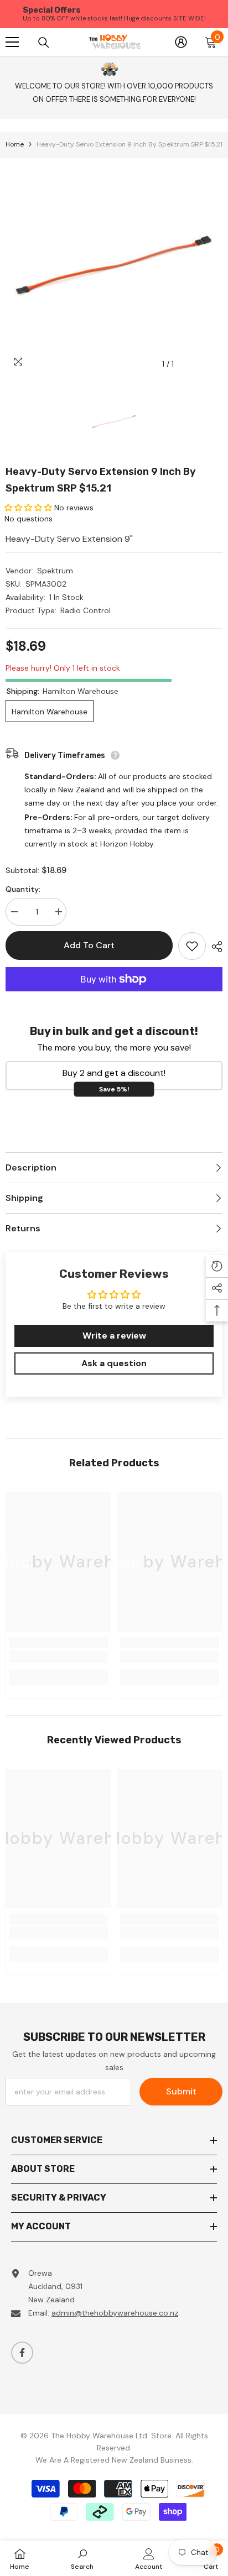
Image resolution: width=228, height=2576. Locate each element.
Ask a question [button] (114, 1363)
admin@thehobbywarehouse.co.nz (115, 2313)
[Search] (44, 42)
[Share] (214, 947)
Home (15, 144)
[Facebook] (22, 2353)
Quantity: (23, 889)
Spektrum (55, 571)
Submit (181, 2091)
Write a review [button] (114, 1336)
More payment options (114, 998)
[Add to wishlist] (192, 946)
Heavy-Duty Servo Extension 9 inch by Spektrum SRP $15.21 (101, 480)
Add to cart (89, 945)
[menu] (12, 42)
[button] (29, 508)
